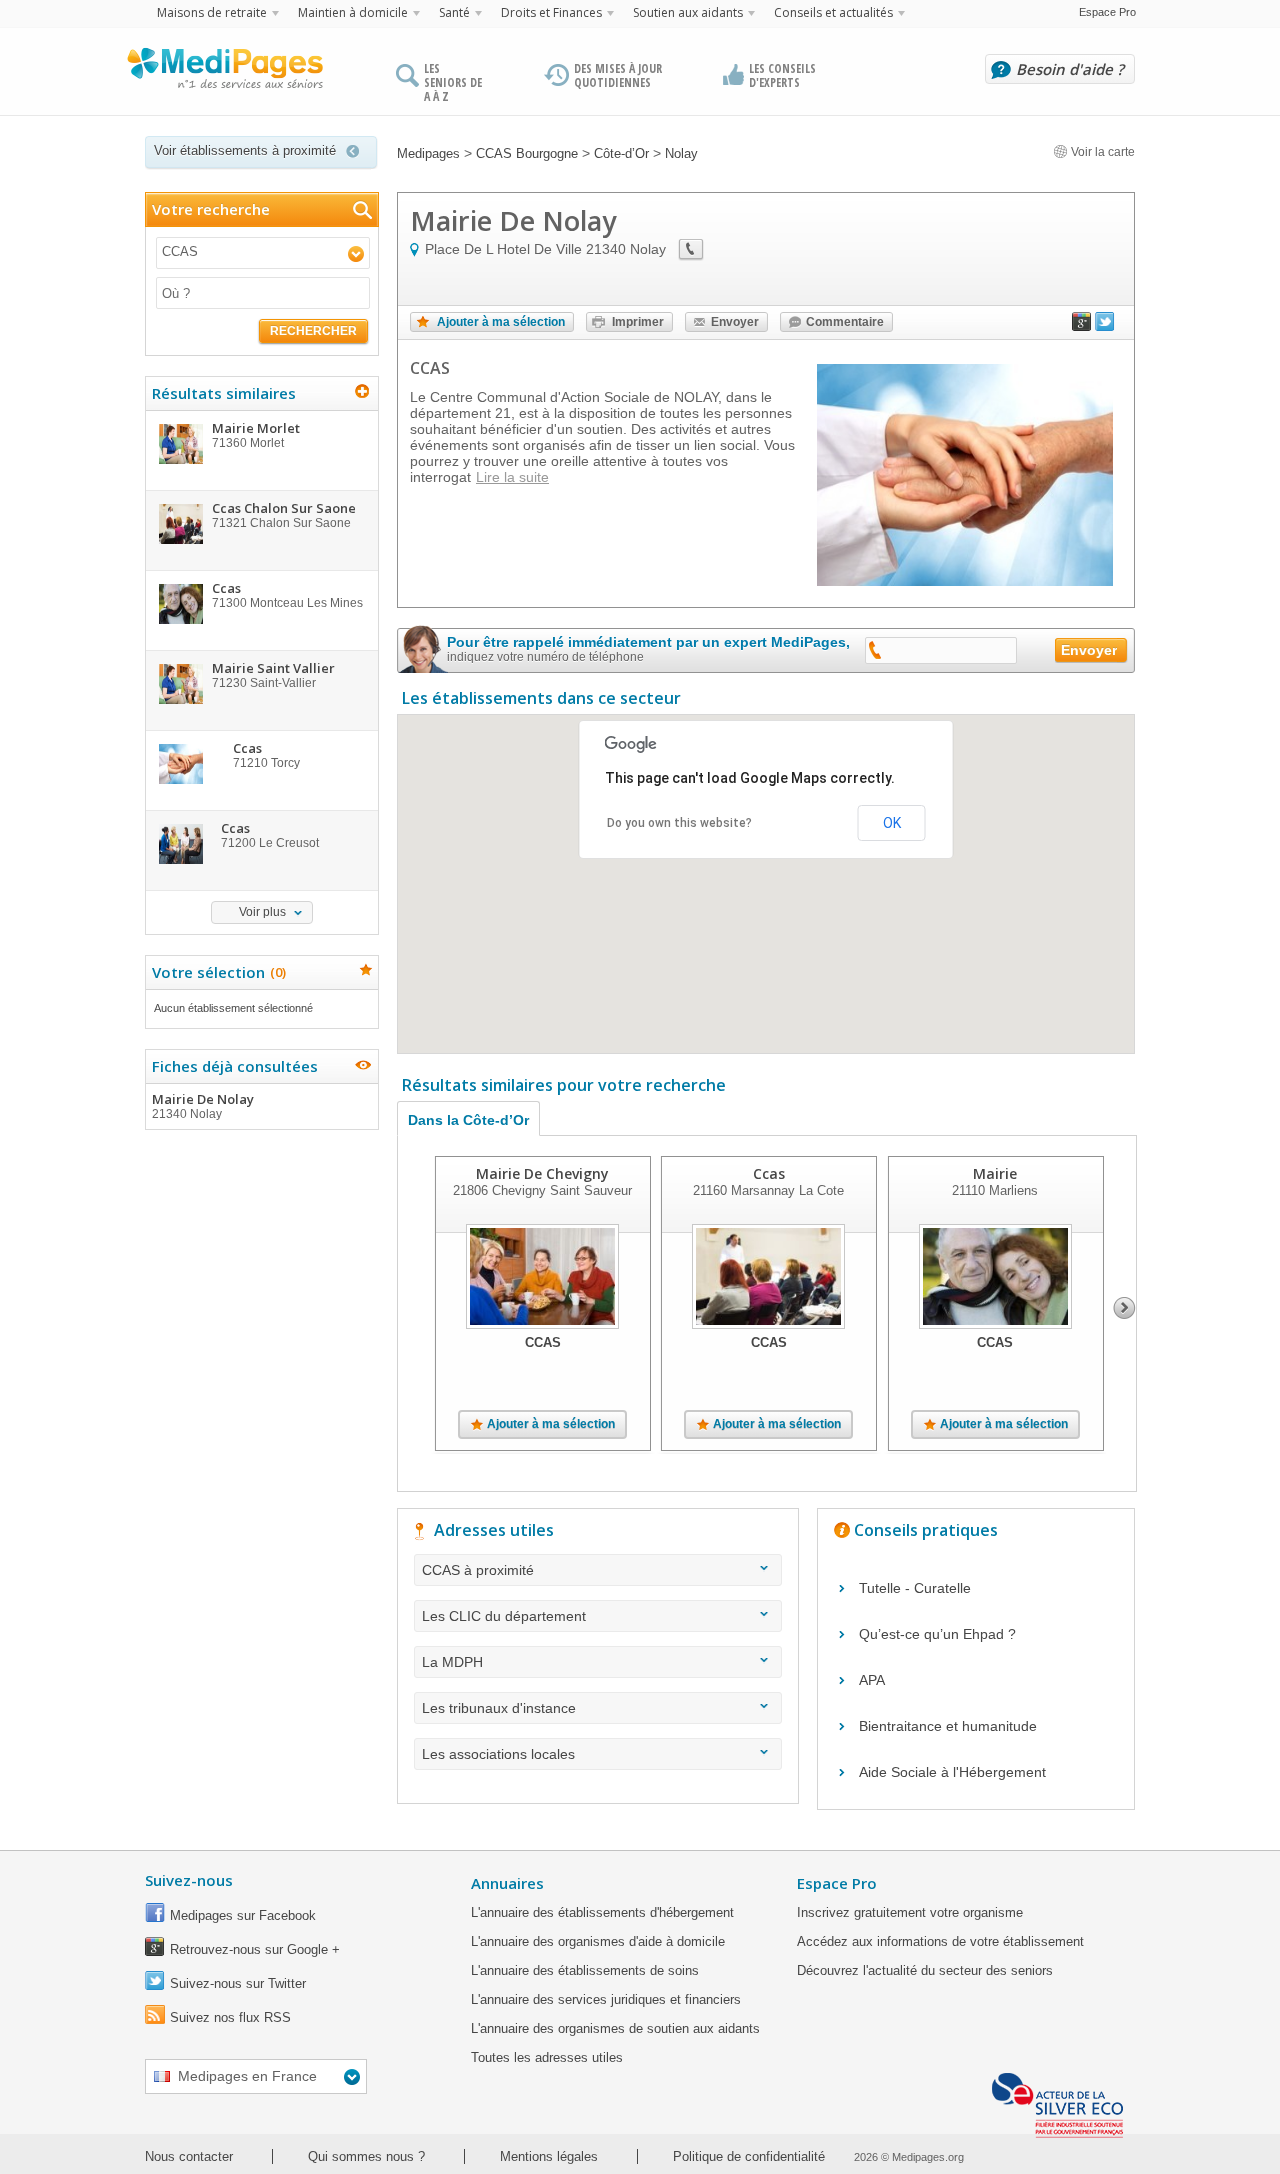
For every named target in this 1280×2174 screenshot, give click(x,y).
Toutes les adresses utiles (547, 2057)
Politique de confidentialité (749, 2156)
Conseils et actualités (833, 12)
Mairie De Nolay (203, 1105)
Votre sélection (216, 972)
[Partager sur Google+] (1082, 326)
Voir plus (262, 912)
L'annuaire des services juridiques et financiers (606, 1999)
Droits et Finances (551, 12)
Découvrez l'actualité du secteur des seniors (925, 1970)
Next (1124, 1308)
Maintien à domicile (353, 12)
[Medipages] (224, 73)
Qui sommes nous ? (366, 2156)
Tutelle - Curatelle (915, 1588)
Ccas (769, 1173)
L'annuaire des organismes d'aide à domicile (598, 1941)
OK (892, 823)
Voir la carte (1101, 152)
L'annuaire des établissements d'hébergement (602, 1912)
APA (872, 1680)
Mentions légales (549, 2156)
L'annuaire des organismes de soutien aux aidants (615, 2028)
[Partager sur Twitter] (1105, 326)
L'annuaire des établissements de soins (585, 1970)
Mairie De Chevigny (542, 1173)
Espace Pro (1107, 12)
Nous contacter (189, 2156)
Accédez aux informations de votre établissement (940, 1941)
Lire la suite (512, 477)
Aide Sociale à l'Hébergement (952, 1772)
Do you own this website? (679, 823)
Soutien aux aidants (688, 12)
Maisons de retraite (212, 12)
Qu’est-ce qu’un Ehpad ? (937, 1634)
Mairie (995, 1173)
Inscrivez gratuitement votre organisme (910, 1912)
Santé (454, 12)
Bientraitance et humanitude (948, 1726)
